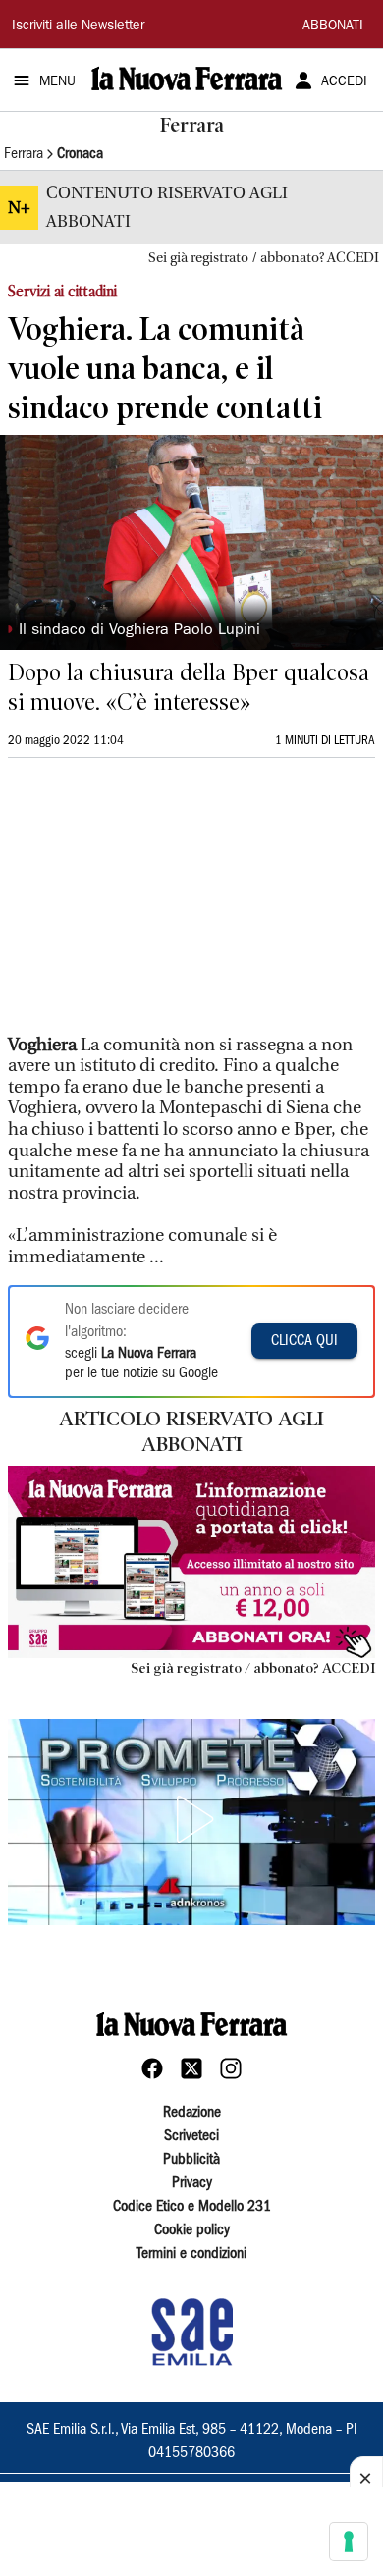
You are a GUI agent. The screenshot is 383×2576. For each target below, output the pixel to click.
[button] (191, 1819)
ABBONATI (333, 27)
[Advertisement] (155, 904)
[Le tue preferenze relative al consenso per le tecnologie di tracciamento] (349, 2542)
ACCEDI (344, 82)
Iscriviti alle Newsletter (78, 27)
